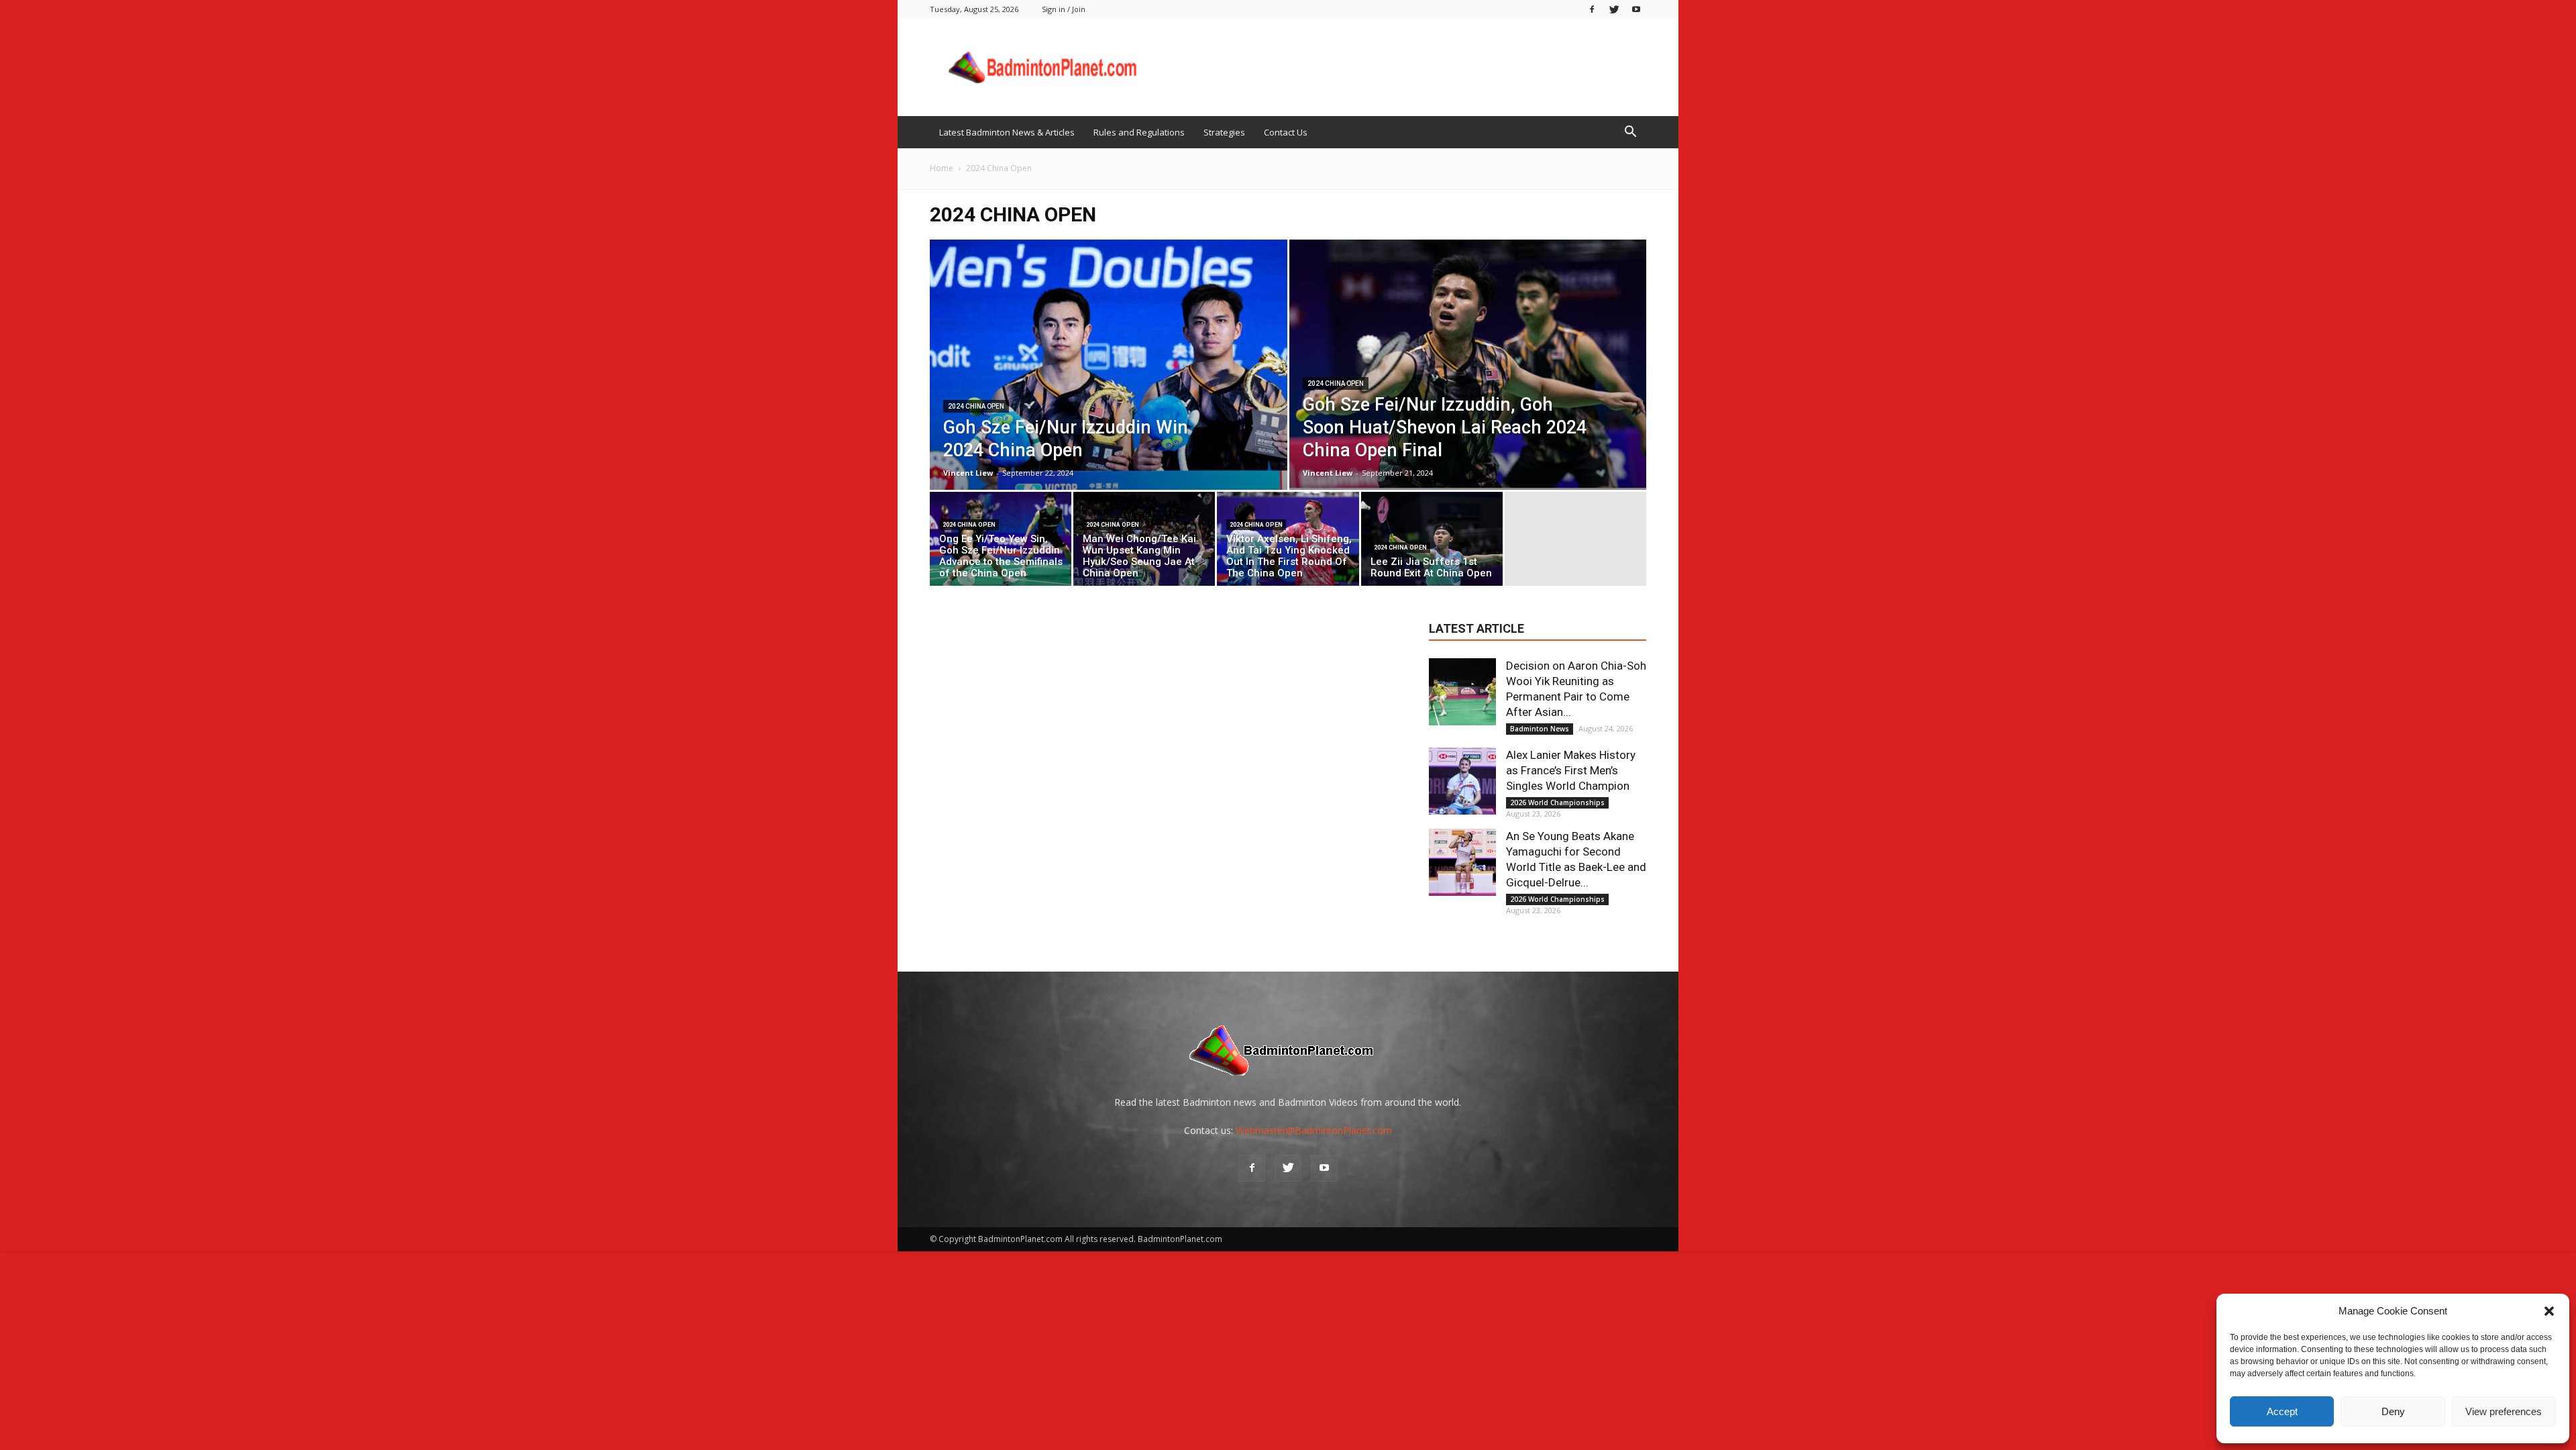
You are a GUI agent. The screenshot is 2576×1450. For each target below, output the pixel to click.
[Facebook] (1592, 9)
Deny (2393, 1411)
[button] (2549, 1311)
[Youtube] (1636, 9)
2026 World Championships (1557, 802)
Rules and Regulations (1139, 132)
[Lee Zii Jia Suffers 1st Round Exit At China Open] (1432, 542)
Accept (2282, 1411)
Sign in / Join (1064, 9)
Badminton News (1540, 729)
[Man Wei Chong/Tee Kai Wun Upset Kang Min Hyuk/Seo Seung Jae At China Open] (1144, 542)
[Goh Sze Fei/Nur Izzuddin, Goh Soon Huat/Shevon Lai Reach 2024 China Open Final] (1468, 364)
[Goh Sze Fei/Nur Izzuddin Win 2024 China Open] (1109, 365)
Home (942, 168)
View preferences (2504, 1411)
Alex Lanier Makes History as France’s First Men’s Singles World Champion (1571, 770)
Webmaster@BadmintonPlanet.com (1314, 1130)
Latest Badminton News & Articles (1007, 132)
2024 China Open (976, 406)
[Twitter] (1614, 9)
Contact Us (1286, 132)
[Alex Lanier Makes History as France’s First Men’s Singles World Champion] (1462, 781)
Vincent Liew (968, 473)
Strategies (1224, 132)
